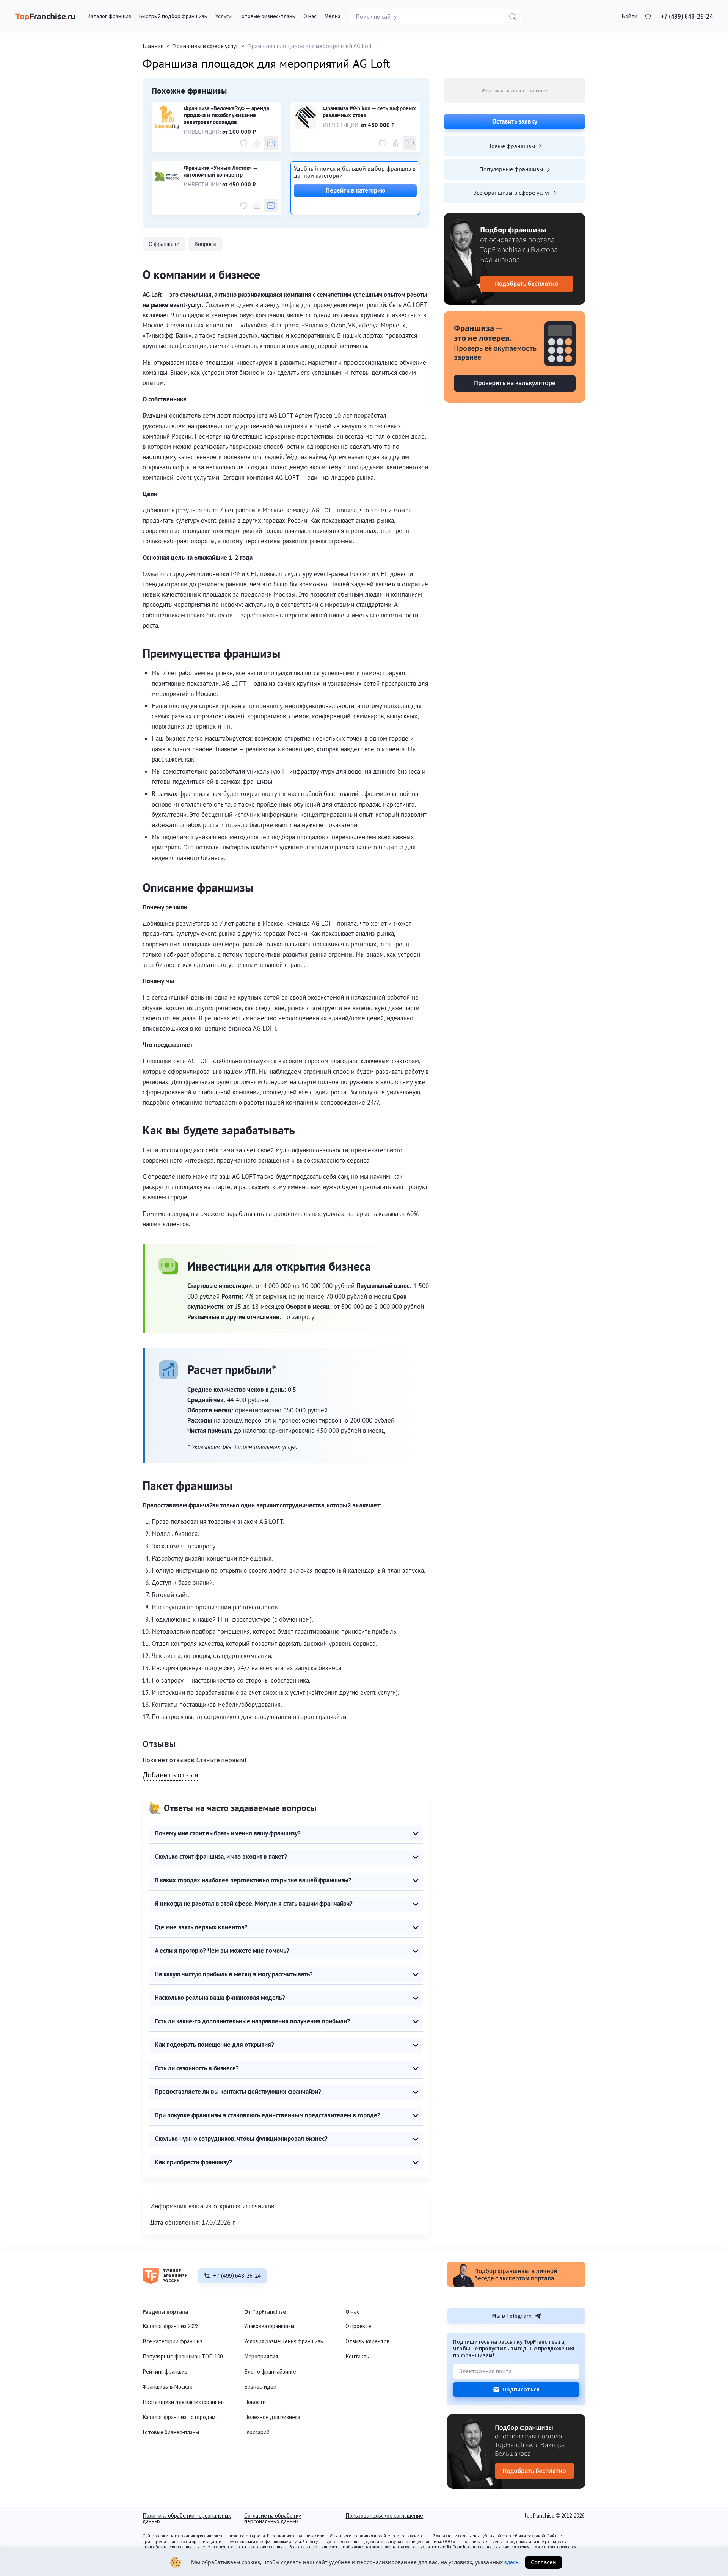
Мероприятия (261, 2357)
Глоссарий (257, 2433)
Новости (255, 2402)
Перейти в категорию (355, 190)
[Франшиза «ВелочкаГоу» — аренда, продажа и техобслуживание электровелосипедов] (167, 117)
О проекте (358, 2326)
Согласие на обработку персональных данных (273, 2519)
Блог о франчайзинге (270, 2372)
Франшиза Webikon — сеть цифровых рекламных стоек (369, 112)
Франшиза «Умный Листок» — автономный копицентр (220, 171)
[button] (629, 17)
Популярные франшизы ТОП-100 (183, 2357)
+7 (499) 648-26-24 (687, 17)
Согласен (544, 2562)
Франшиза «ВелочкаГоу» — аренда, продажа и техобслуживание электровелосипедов (227, 115)
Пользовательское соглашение (384, 2516)
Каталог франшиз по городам (179, 2417)
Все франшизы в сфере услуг (511, 193)
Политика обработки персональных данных (187, 2519)
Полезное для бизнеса (272, 2417)
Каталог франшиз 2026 (170, 2326)
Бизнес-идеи (260, 2387)
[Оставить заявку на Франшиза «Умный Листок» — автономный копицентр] (271, 206)
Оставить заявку (515, 121)
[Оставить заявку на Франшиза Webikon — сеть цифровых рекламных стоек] (410, 143)
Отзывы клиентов (368, 2342)
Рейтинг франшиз (165, 2372)
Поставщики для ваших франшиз (184, 2402)
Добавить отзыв (170, 1775)
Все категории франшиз (173, 2342)
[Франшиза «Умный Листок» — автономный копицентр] (167, 177)
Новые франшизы (511, 146)
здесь (511, 2562)
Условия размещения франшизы (284, 2342)
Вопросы (206, 244)
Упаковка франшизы (269, 2326)
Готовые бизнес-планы (171, 2433)
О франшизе (164, 244)
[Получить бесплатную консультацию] (516, 2285)
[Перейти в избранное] (648, 17)
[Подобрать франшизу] (515, 259)
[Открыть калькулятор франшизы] (515, 357)
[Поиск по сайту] (513, 17)
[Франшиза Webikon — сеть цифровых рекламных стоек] (306, 117)
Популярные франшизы (511, 169)
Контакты (358, 2357)
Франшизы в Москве (168, 2387)
